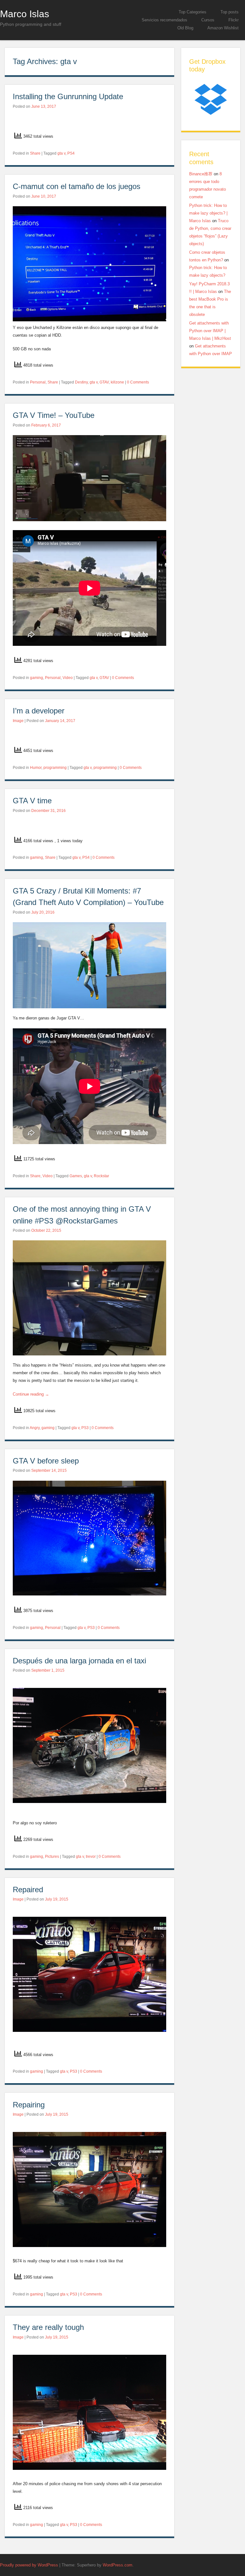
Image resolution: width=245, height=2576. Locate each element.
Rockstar (101, 1176)
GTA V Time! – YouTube (54, 415)
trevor (91, 1857)
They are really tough (48, 2327)
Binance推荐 (201, 174)
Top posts (230, 12)
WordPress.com (118, 2565)
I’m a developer (39, 711)
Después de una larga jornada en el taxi (81, 1661)
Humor (36, 768)
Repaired (28, 1890)
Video (68, 678)
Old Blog (185, 28)
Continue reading (31, 1394)
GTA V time (33, 801)
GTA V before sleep (46, 1461)
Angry (35, 1428)
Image (18, 721)
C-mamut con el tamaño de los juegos (78, 186)
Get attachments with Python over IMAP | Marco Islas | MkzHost (210, 331)
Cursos (208, 20)
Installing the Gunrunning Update (68, 96)
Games (76, 1176)
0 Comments (138, 382)
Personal (38, 382)
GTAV (104, 382)
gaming (37, 678)
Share (35, 153)
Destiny (81, 382)
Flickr (234, 20)
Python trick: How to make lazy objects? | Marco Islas (208, 213)
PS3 (85, 1428)
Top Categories (193, 12)
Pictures (52, 1857)
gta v (61, 153)
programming (55, 768)
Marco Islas (25, 14)
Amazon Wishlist (223, 28)
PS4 (71, 153)
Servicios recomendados (164, 20)
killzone (117, 382)
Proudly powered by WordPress (29, 2565)
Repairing (30, 2105)
